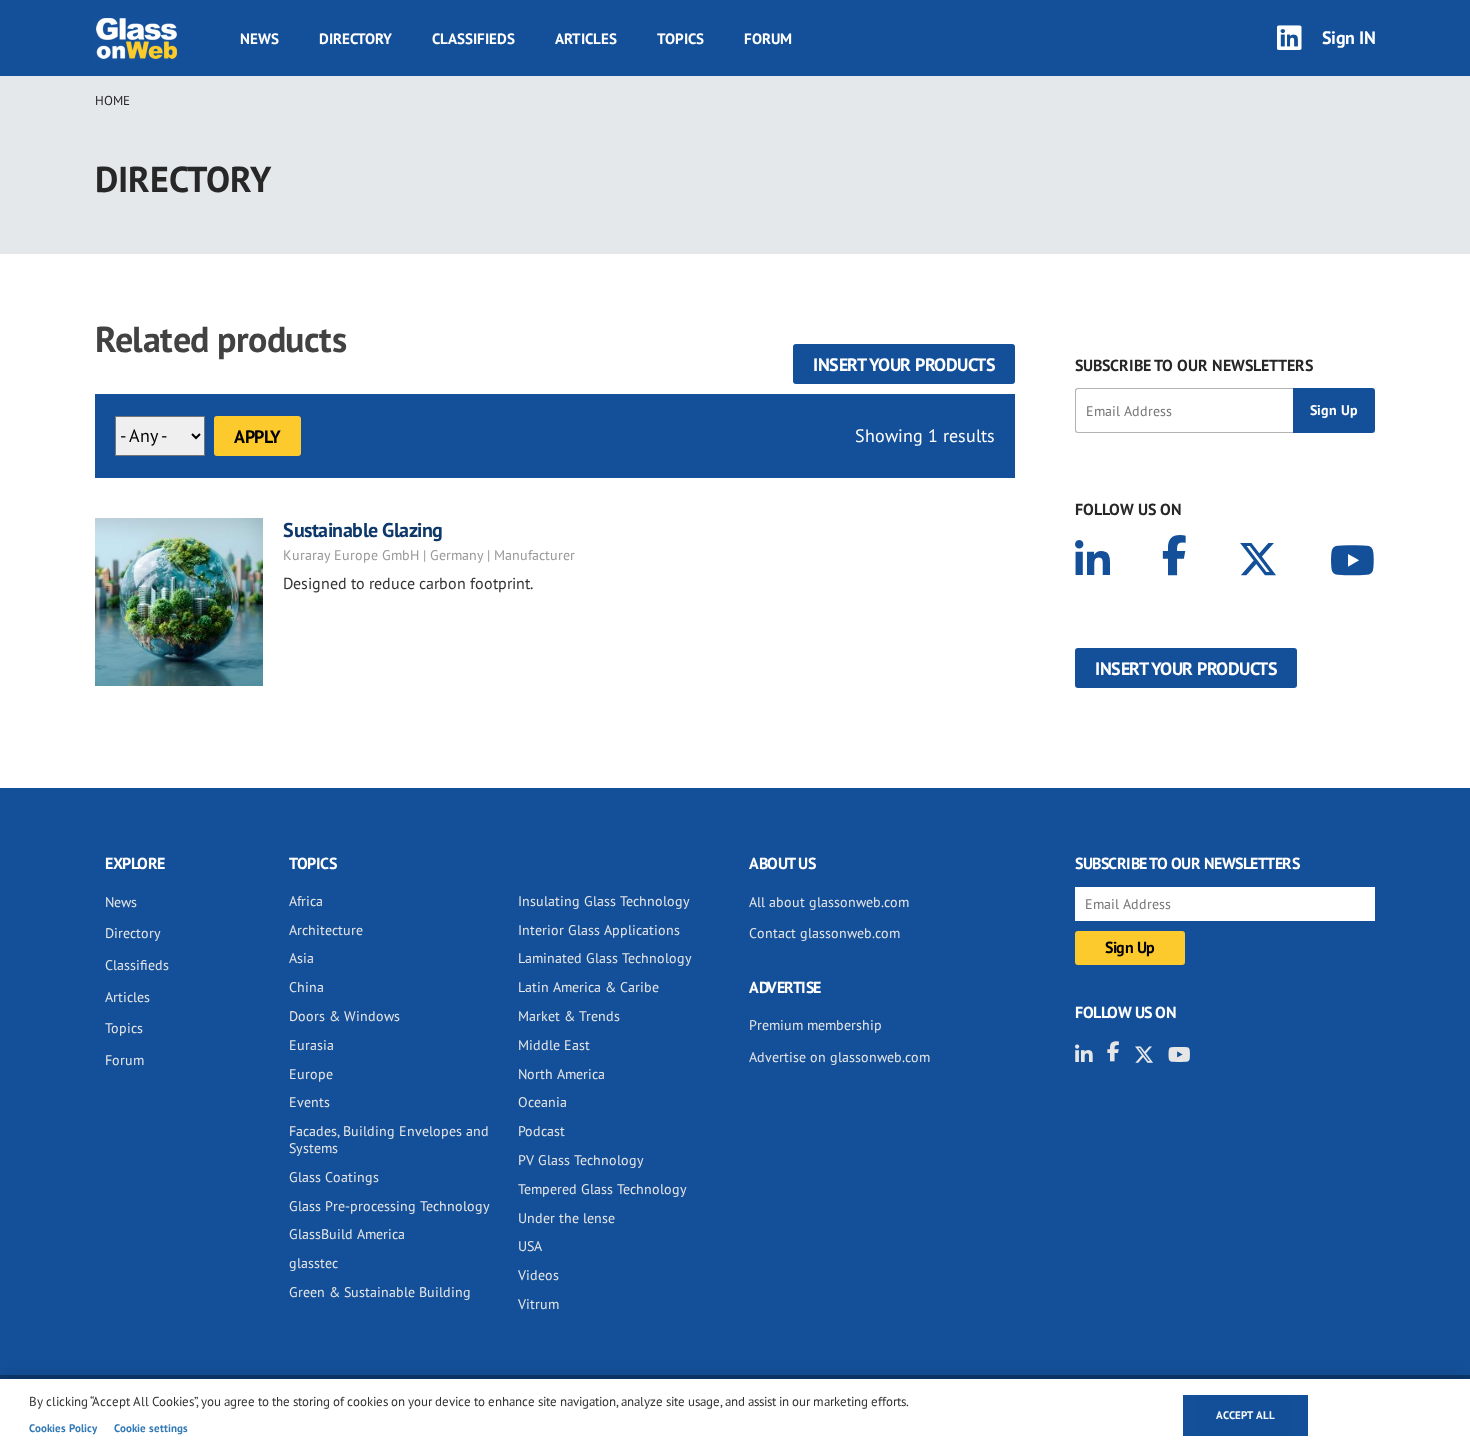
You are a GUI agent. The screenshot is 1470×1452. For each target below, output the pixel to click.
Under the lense (566, 1218)
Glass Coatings (334, 1177)
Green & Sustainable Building (380, 1292)
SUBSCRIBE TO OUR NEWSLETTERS (1194, 365)
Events (309, 1102)
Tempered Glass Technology (602, 1189)
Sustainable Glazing (363, 530)
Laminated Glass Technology (605, 958)
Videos (538, 1275)
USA (530, 1246)
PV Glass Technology (581, 1160)
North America (561, 1074)
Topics (680, 38)
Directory (355, 38)
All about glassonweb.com (829, 902)
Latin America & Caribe (588, 987)
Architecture (326, 930)
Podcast (541, 1131)
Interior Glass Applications (599, 930)
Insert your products (904, 364)
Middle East (554, 1045)
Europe (311, 1074)
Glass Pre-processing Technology (389, 1206)
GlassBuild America (347, 1234)
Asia (301, 958)
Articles (586, 38)
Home (112, 100)
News (259, 38)
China (306, 987)
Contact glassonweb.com (824, 933)
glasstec (313, 1263)
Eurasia (311, 1045)
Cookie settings (151, 1428)
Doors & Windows (344, 1016)
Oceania (542, 1102)
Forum (768, 38)
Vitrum (538, 1304)
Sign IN (1349, 37)
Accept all (1245, 1415)
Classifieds (473, 38)
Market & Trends (569, 1016)
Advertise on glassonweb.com (839, 1057)
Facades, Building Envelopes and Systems (389, 1139)
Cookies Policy (63, 1428)
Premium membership (815, 1025)
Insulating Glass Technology (604, 901)
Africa (306, 901)
